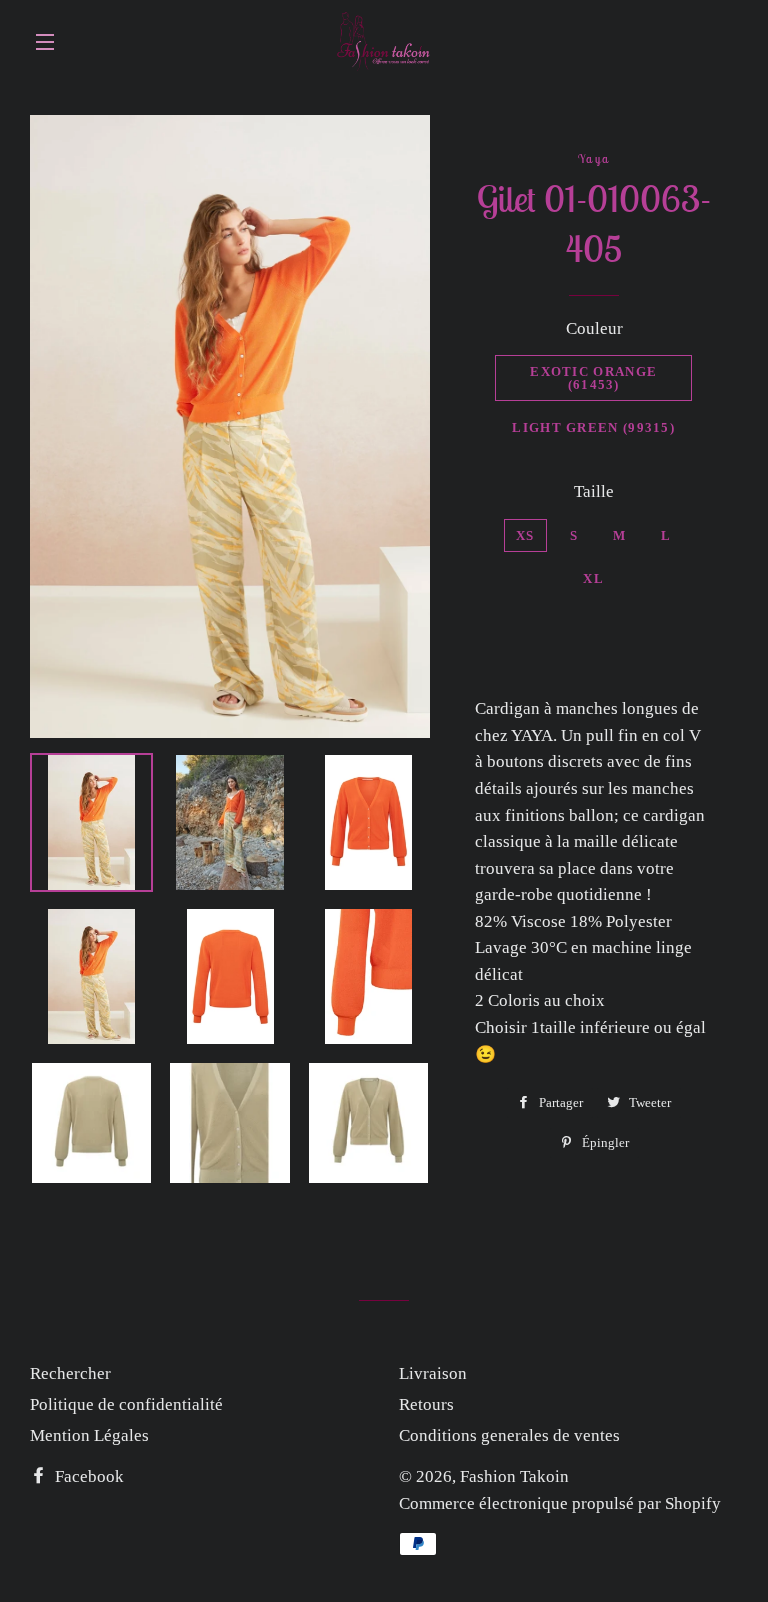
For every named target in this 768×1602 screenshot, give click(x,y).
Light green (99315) (593, 427)
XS (525, 535)
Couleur (594, 328)
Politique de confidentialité (126, 1404)
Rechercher (70, 1373)
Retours (426, 1404)
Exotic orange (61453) (593, 378)
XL (593, 578)
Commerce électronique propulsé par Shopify (560, 1503)
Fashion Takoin (514, 1476)
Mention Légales (89, 1435)
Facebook (87, 1476)
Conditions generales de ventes (509, 1435)
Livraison (433, 1373)
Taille (594, 491)
